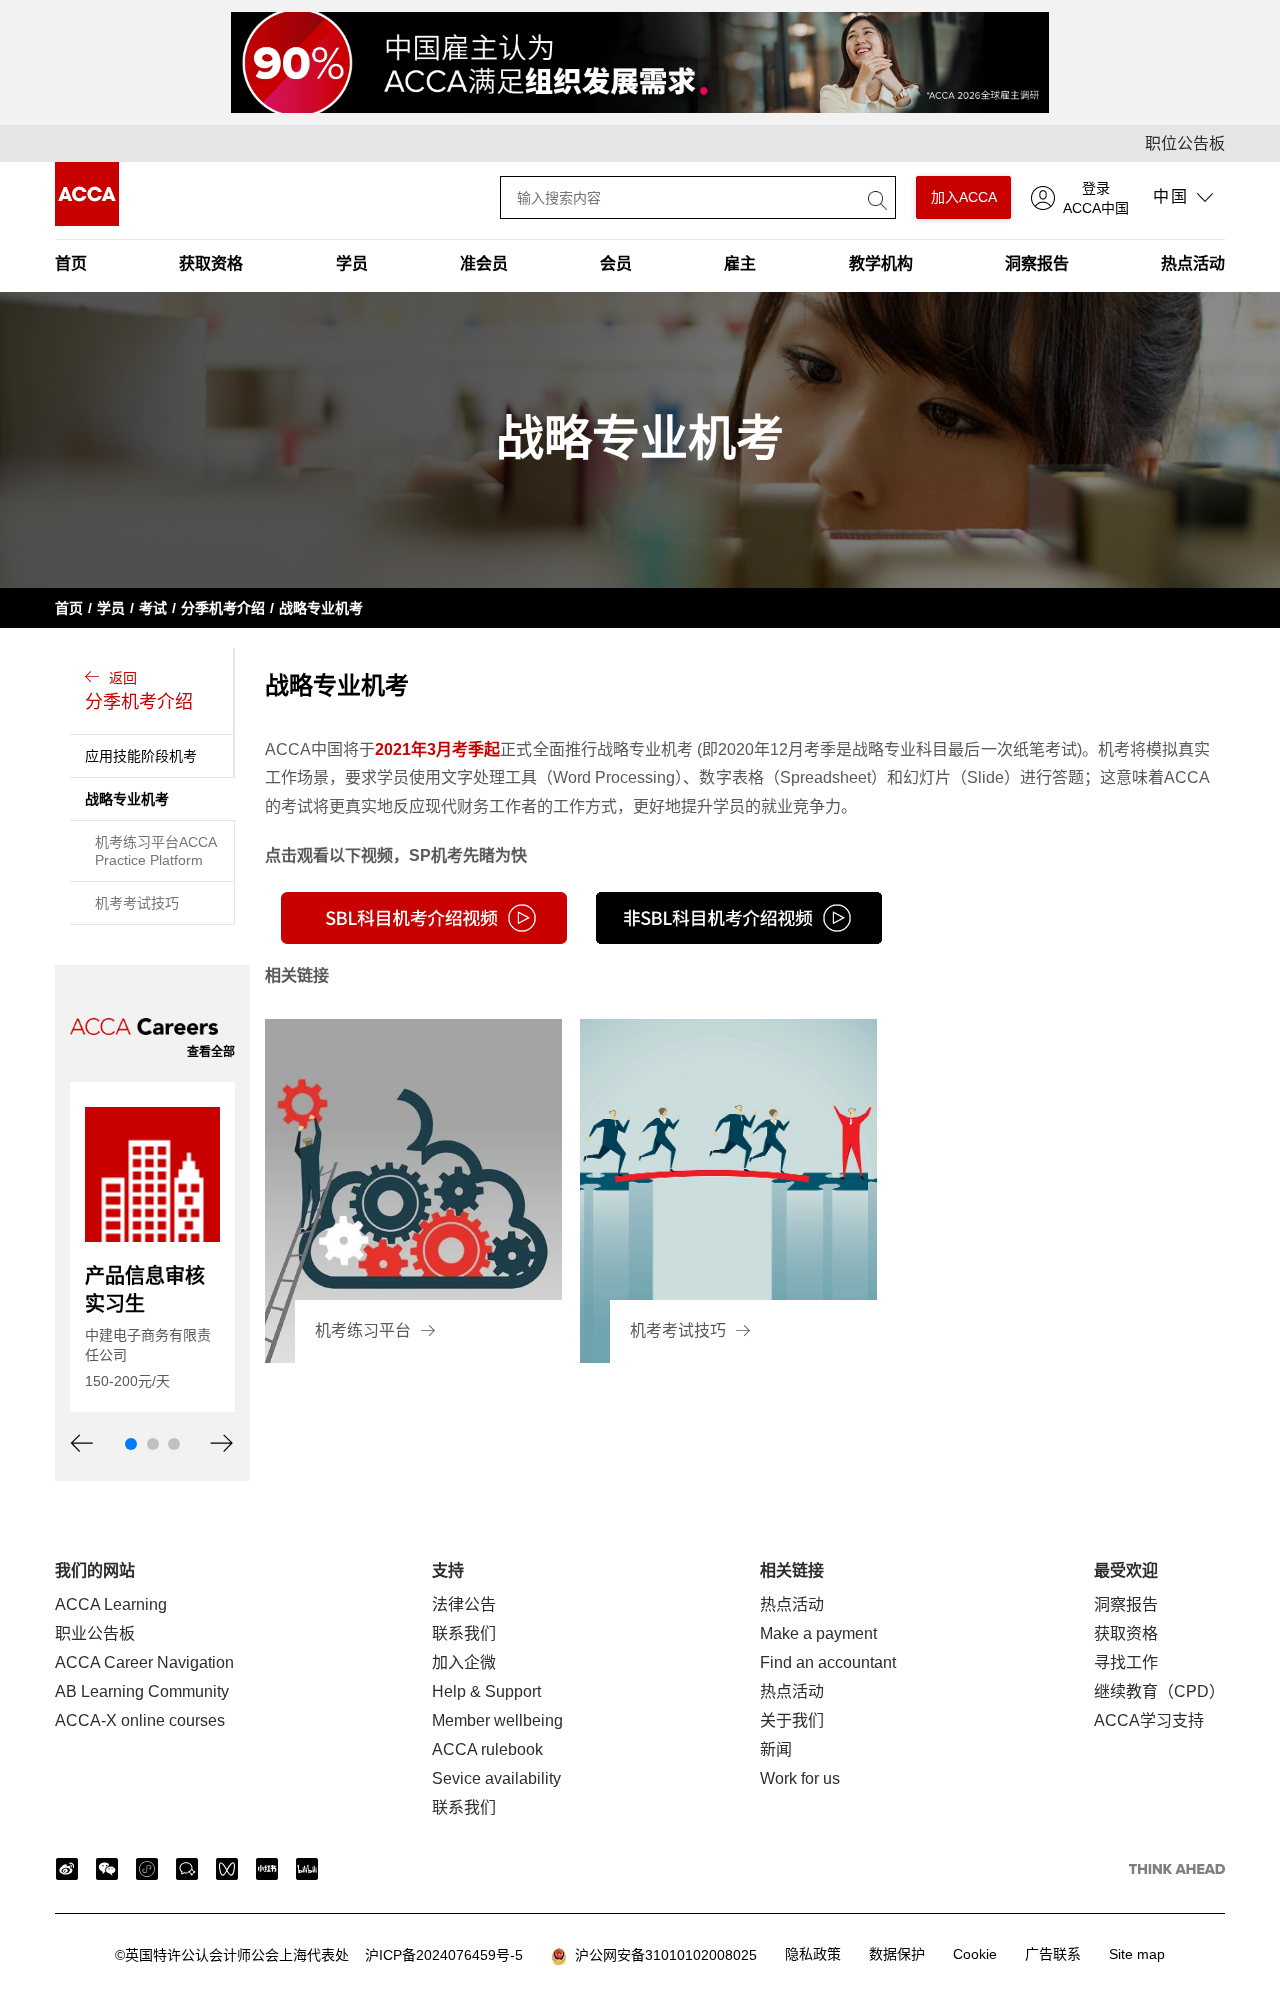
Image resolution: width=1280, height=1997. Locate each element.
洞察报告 (1037, 263)
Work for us (800, 1778)
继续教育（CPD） (1159, 1691)
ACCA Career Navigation (144, 1662)
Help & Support (486, 1691)
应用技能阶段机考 (141, 756)
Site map (1137, 1954)
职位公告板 (1185, 143)
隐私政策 (813, 1954)
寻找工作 (1126, 1662)
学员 (352, 263)
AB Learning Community (142, 1691)
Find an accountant (828, 1662)
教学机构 (881, 263)
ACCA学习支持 (1149, 1720)
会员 (616, 263)
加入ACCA (964, 197)
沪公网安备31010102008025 (662, 1955)
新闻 (776, 1749)
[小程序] (147, 1869)
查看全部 (211, 1052)
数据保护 (897, 1954)
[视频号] (227, 1869)
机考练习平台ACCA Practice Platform (156, 851)
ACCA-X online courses (140, 1720)
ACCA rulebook (487, 1749)
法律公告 (464, 1604)
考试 (153, 608)
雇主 (740, 263)
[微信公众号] (107, 1869)
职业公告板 (95, 1633)
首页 (71, 263)
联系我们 (464, 1633)
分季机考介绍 (223, 608)
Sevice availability (496, 1778)
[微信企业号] (187, 1869)
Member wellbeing (497, 1720)
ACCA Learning (111, 1604)
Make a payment (818, 1633)
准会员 (484, 263)
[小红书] (267, 1869)
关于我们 (792, 1720)
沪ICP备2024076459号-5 (319, 1955)
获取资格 (211, 263)
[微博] (67, 1869)
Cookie (975, 1954)
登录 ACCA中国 (1096, 198)
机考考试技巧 (137, 903)
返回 (139, 691)
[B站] (307, 1869)
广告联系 (1053, 1954)
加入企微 (464, 1662)
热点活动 (1193, 263)
